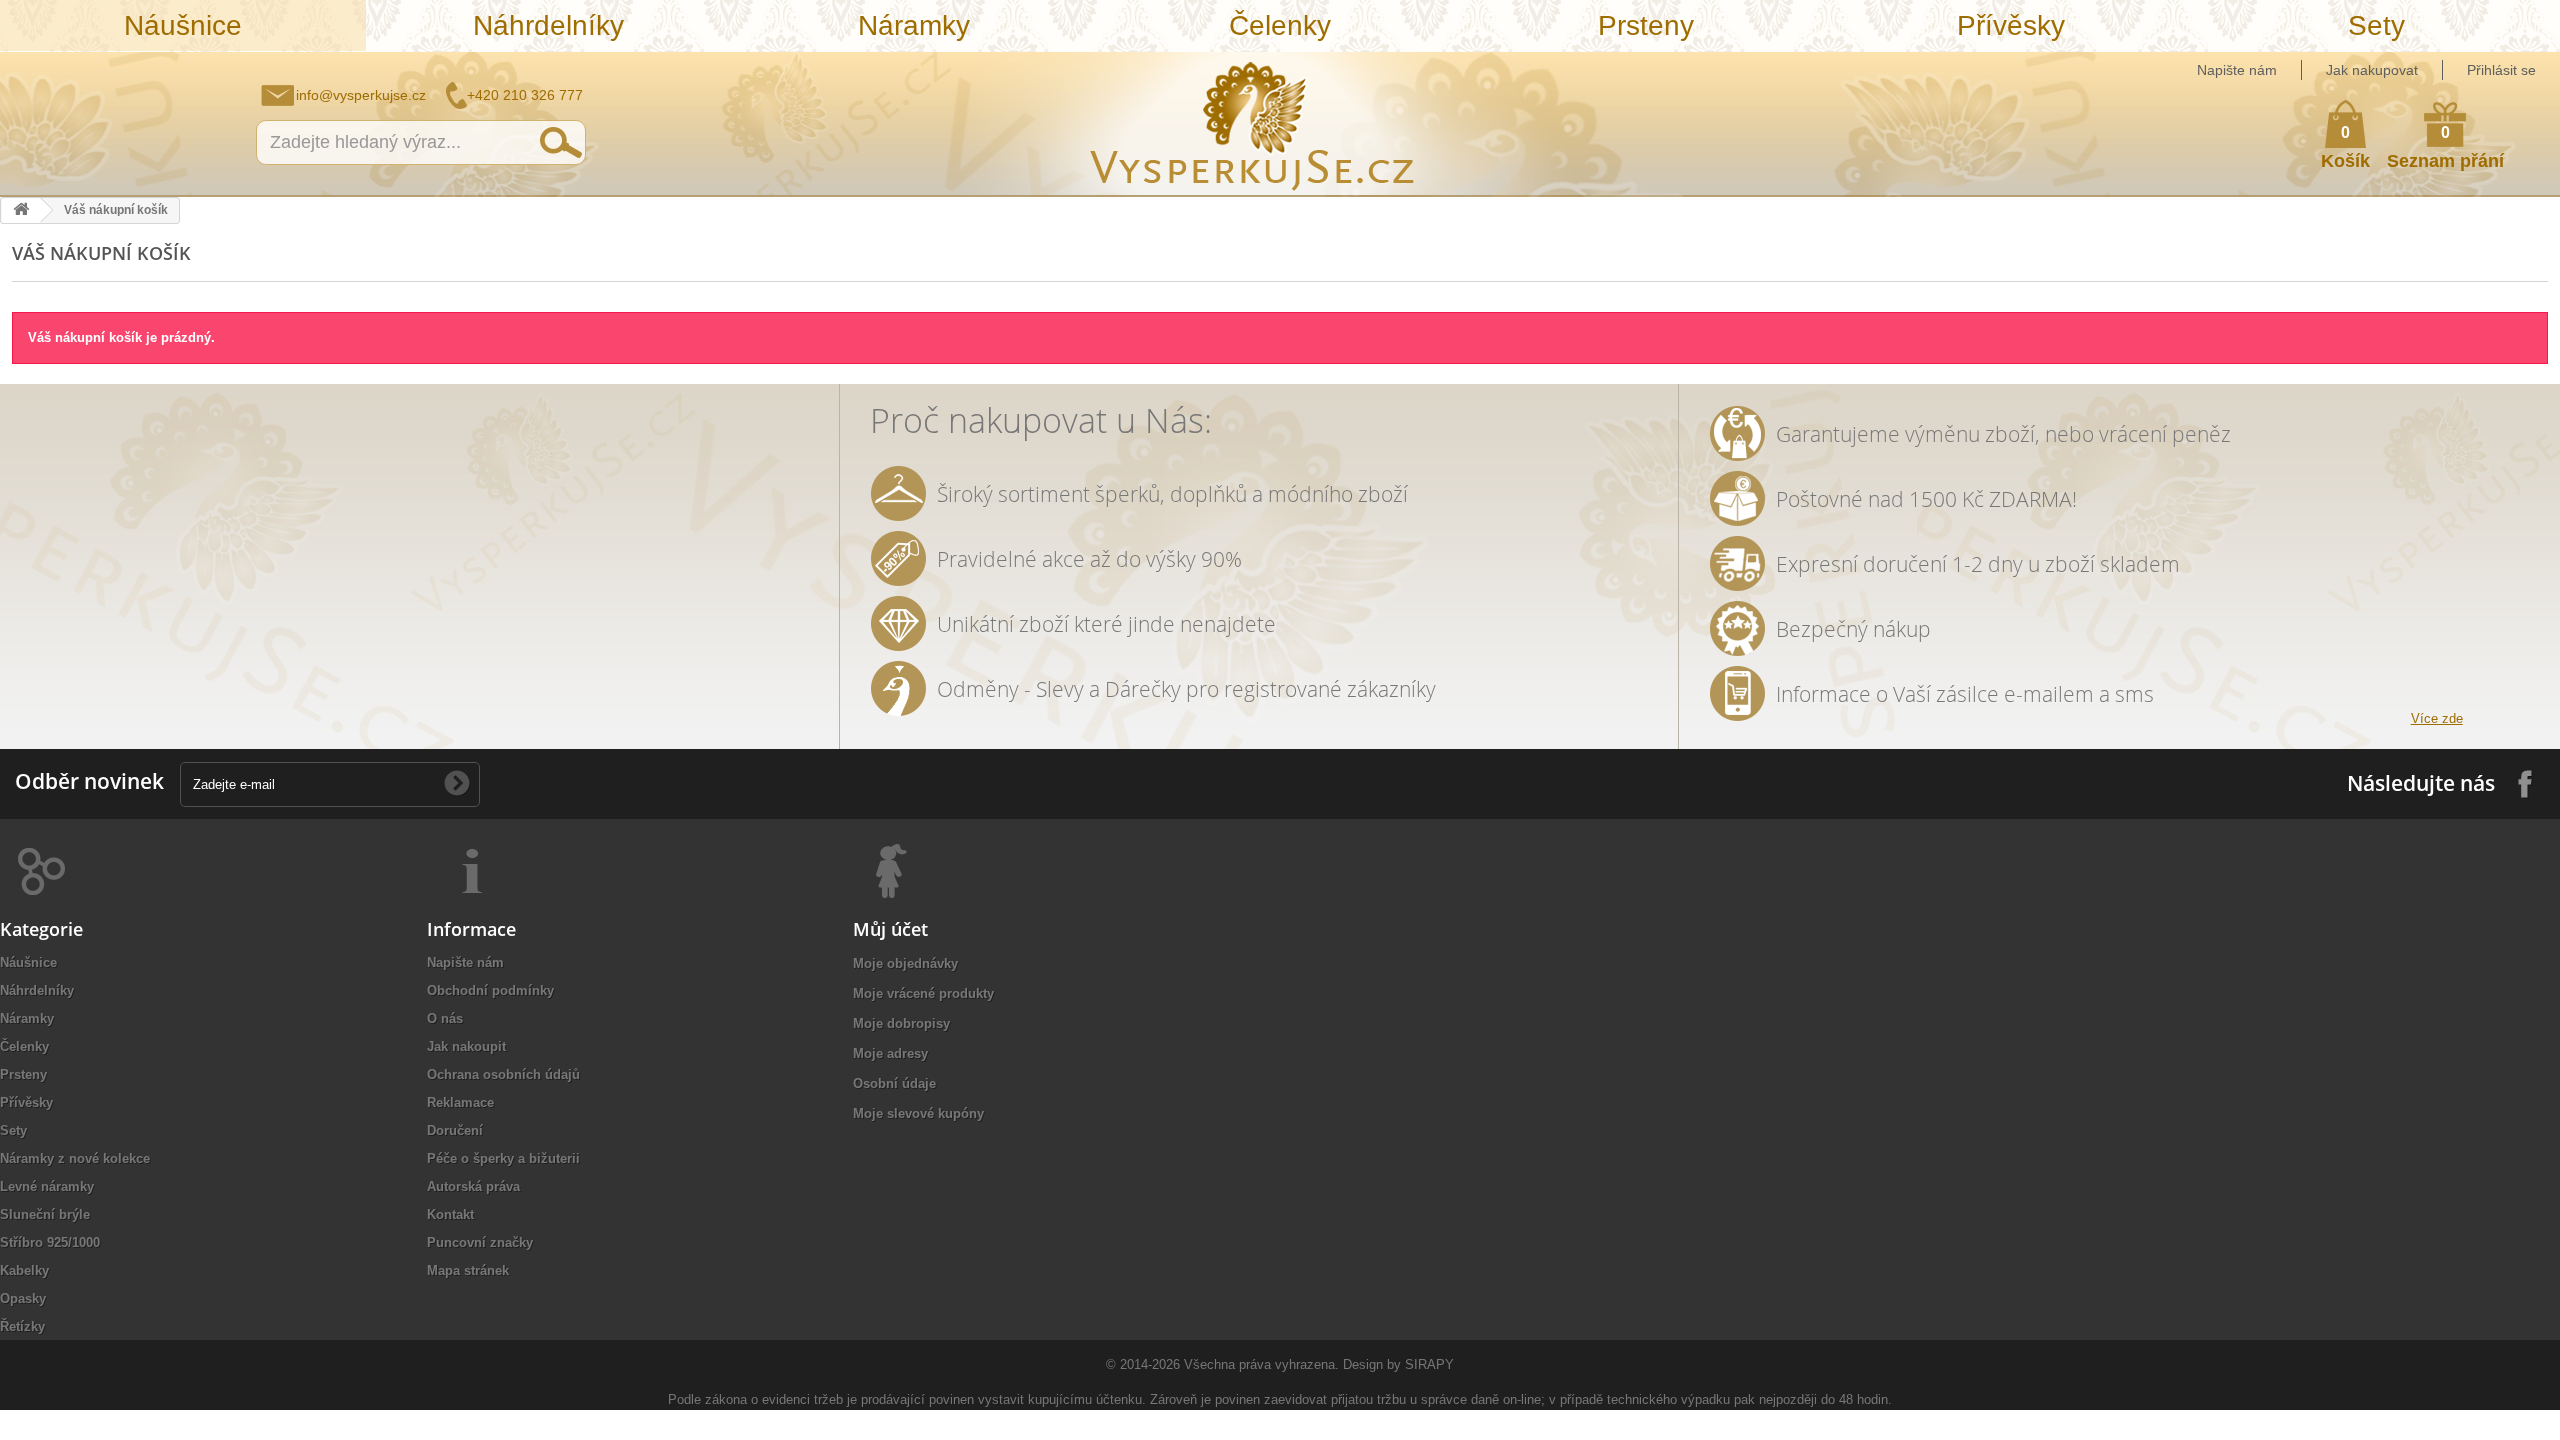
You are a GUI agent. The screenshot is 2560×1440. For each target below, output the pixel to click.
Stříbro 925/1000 (50, 1242)
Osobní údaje (894, 1083)
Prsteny (1646, 25)
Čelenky (1280, 25)
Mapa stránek (468, 1270)
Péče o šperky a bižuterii (503, 1158)
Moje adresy (890, 1053)
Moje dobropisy (901, 1023)
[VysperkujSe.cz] (1253, 123)
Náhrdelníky (548, 25)
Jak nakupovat (2372, 70)
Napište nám (2237, 70)
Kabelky (24, 1270)
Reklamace (460, 1102)
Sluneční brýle (45, 1214)
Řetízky (22, 1326)
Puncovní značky (480, 1242)
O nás (445, 1018)
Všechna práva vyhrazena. (1261, 1364)
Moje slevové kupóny (918, 1113)
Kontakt (450, 1214)
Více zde (2437, 718)
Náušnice (183, 25)
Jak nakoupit (466, 1046)
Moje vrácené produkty (923, 993)
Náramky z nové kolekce (75, 1158)
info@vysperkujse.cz (361, 95)
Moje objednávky (905, 963)
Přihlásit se (2501, 70)
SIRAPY (1429, 1364)
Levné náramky (47, 1186)
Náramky (914, 25)
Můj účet (890, 929)
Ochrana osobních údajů (503, 1074)
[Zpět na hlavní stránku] (21, 210)
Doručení (455, 1130)
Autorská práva (473, 1186)
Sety (2376, 25)
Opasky (23, 1298)
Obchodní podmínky (490, 990)
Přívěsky (2011, 25)
